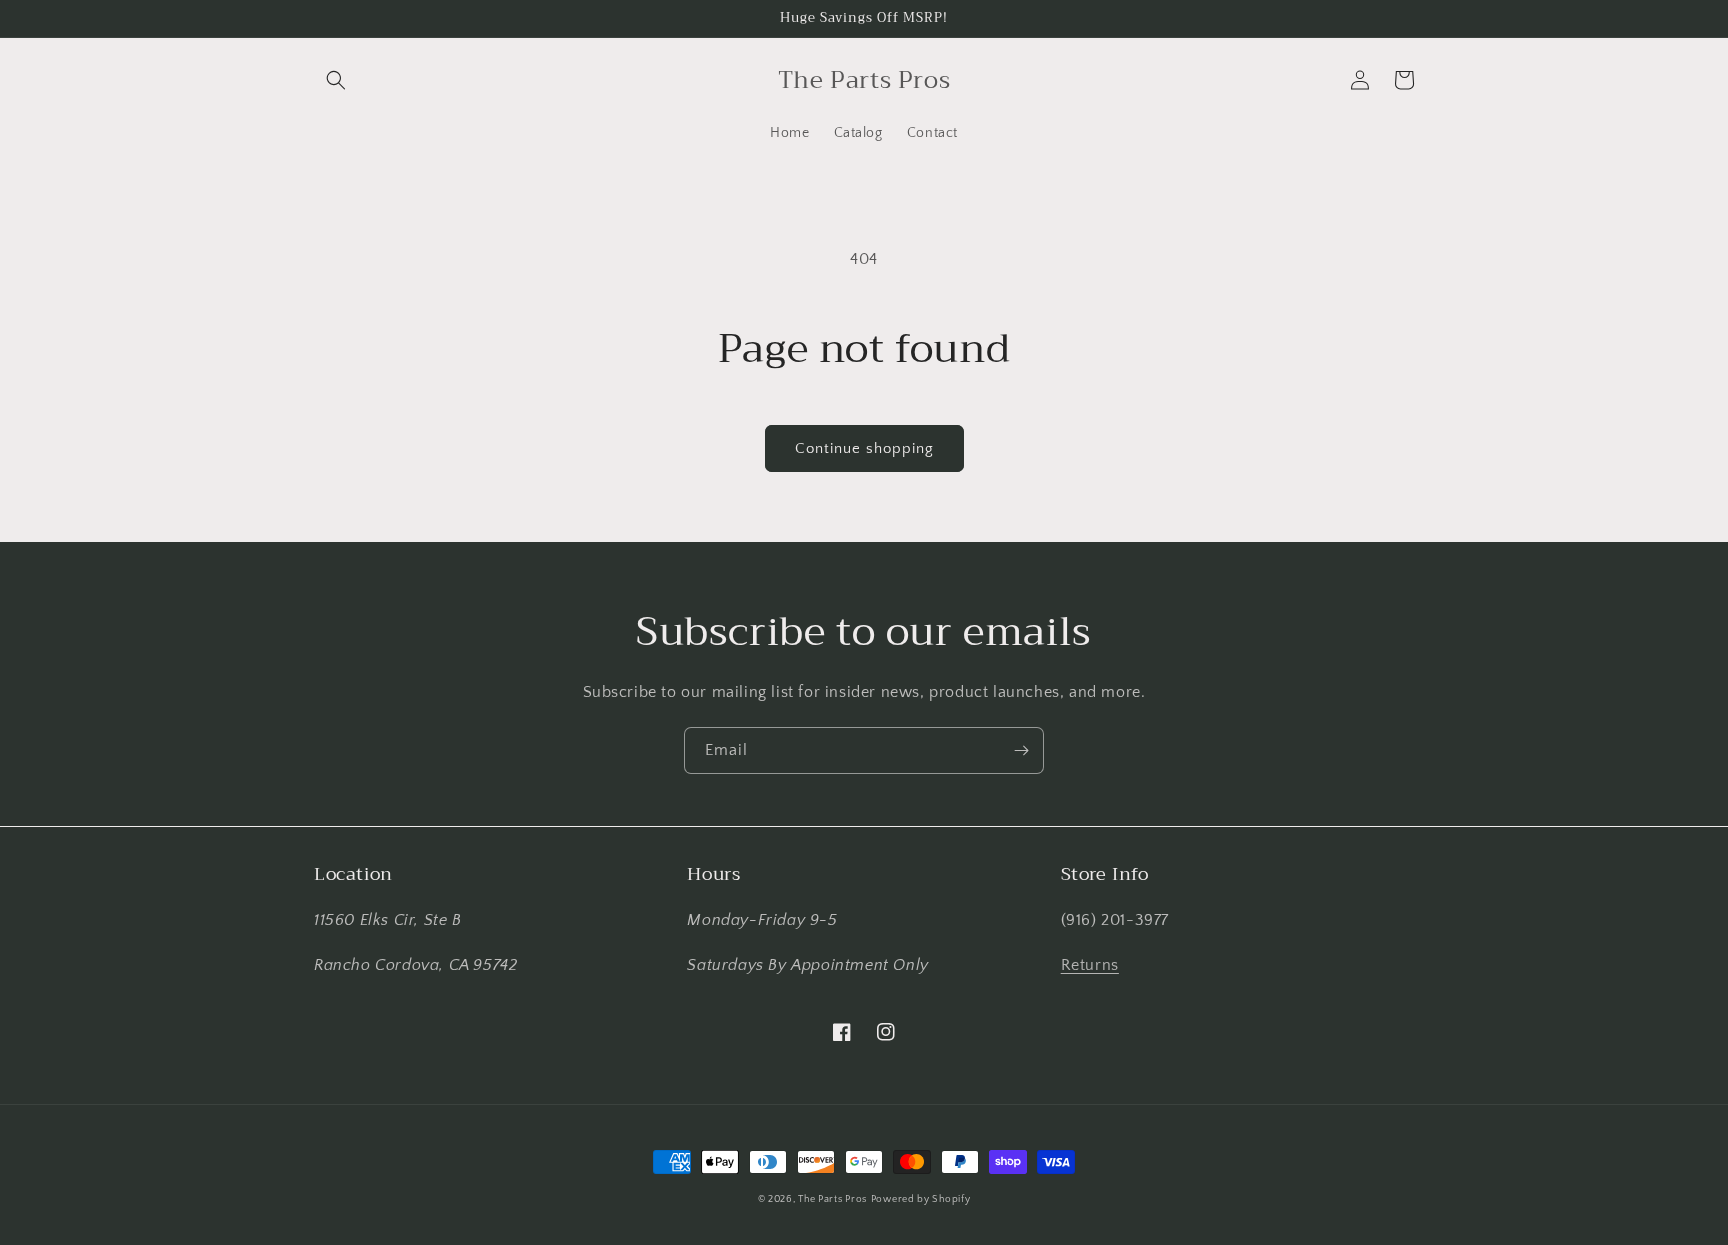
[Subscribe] (1021, 750)
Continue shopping (864, 448)
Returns (1090, 965)
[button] (336, 80)
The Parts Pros (832, 1199)
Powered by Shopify (921, 1199)
